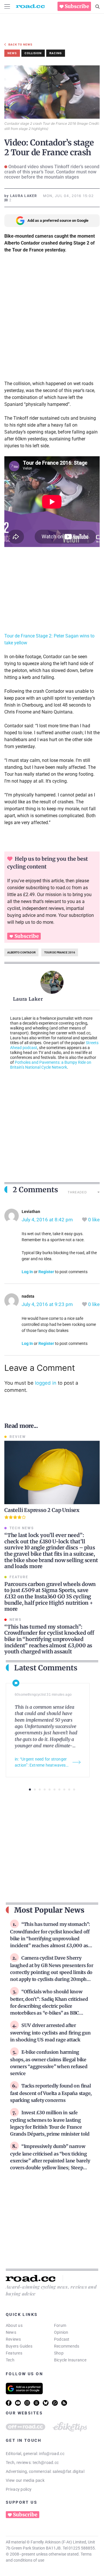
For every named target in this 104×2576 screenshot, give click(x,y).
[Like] (85, 1220)
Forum (60, 2325)
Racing (56, 53)
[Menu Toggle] (7, 6)
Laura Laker (28, 999)
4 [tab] (45, 1789)
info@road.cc (52, 2454)
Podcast (62, 2339)
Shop (59, 2353)
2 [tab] (35, 1789)
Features (14, 2353)
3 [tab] (40, 1789)
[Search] (97, 7)
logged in (46, 1383)
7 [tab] (59, 1789)
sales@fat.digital (68, 2471)
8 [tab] (64, 1789)
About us (14, 2325)
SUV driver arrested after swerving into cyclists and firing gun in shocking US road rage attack (50, 2032)
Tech (10, 2360)
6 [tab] (54, 1789)
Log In (27, 1272)
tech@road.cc (46, 2463)
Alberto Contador (21, 952)
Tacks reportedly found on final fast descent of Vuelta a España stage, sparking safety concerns (51, 2093)
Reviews (13, 2339)
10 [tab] (74, 1789)
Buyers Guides (19, 2346)
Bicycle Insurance (70, 2360)
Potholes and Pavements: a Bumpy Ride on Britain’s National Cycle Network (51, 1065)
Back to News (20, 45)
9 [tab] (69, 1789)
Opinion (61, 2332)
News (11, 2332)
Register (46, 1272)
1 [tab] (30, 1789)
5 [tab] (50, 1789)
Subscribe (77, 6)
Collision (33, 53)
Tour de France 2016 (60, 952)
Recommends (67, 2346)
